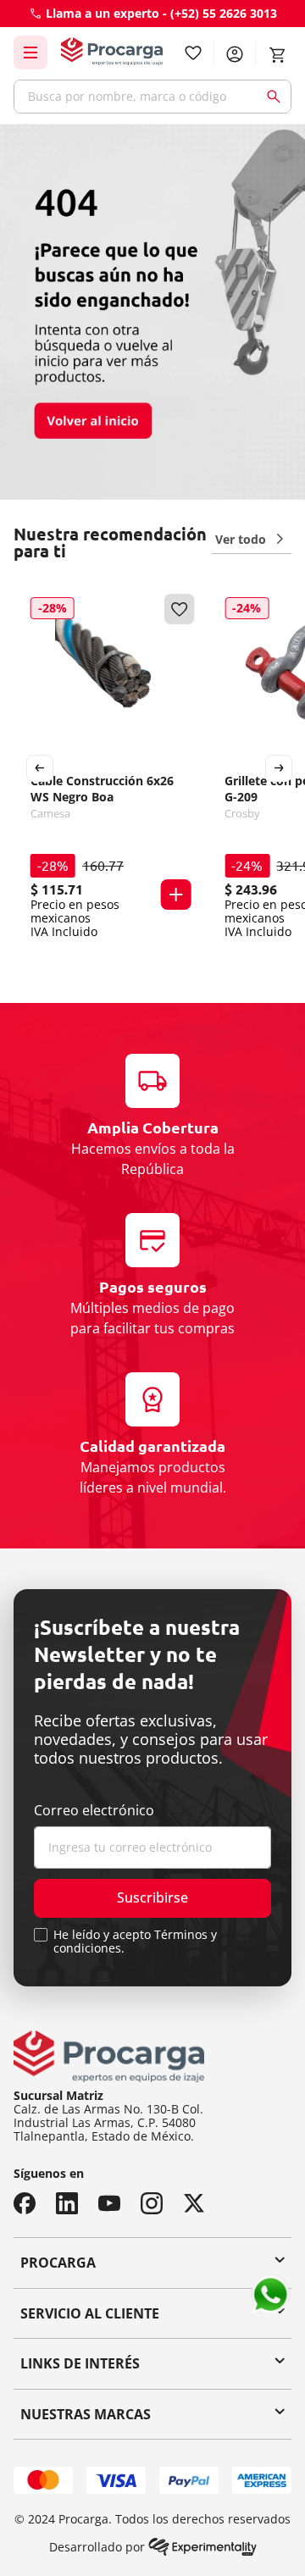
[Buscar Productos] (277, 97)
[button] (175, 895)
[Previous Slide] (40, 768)
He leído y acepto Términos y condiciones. (135, 1942)
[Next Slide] (279, 768)
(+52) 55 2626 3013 (224, 13)
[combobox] (152, 97)
